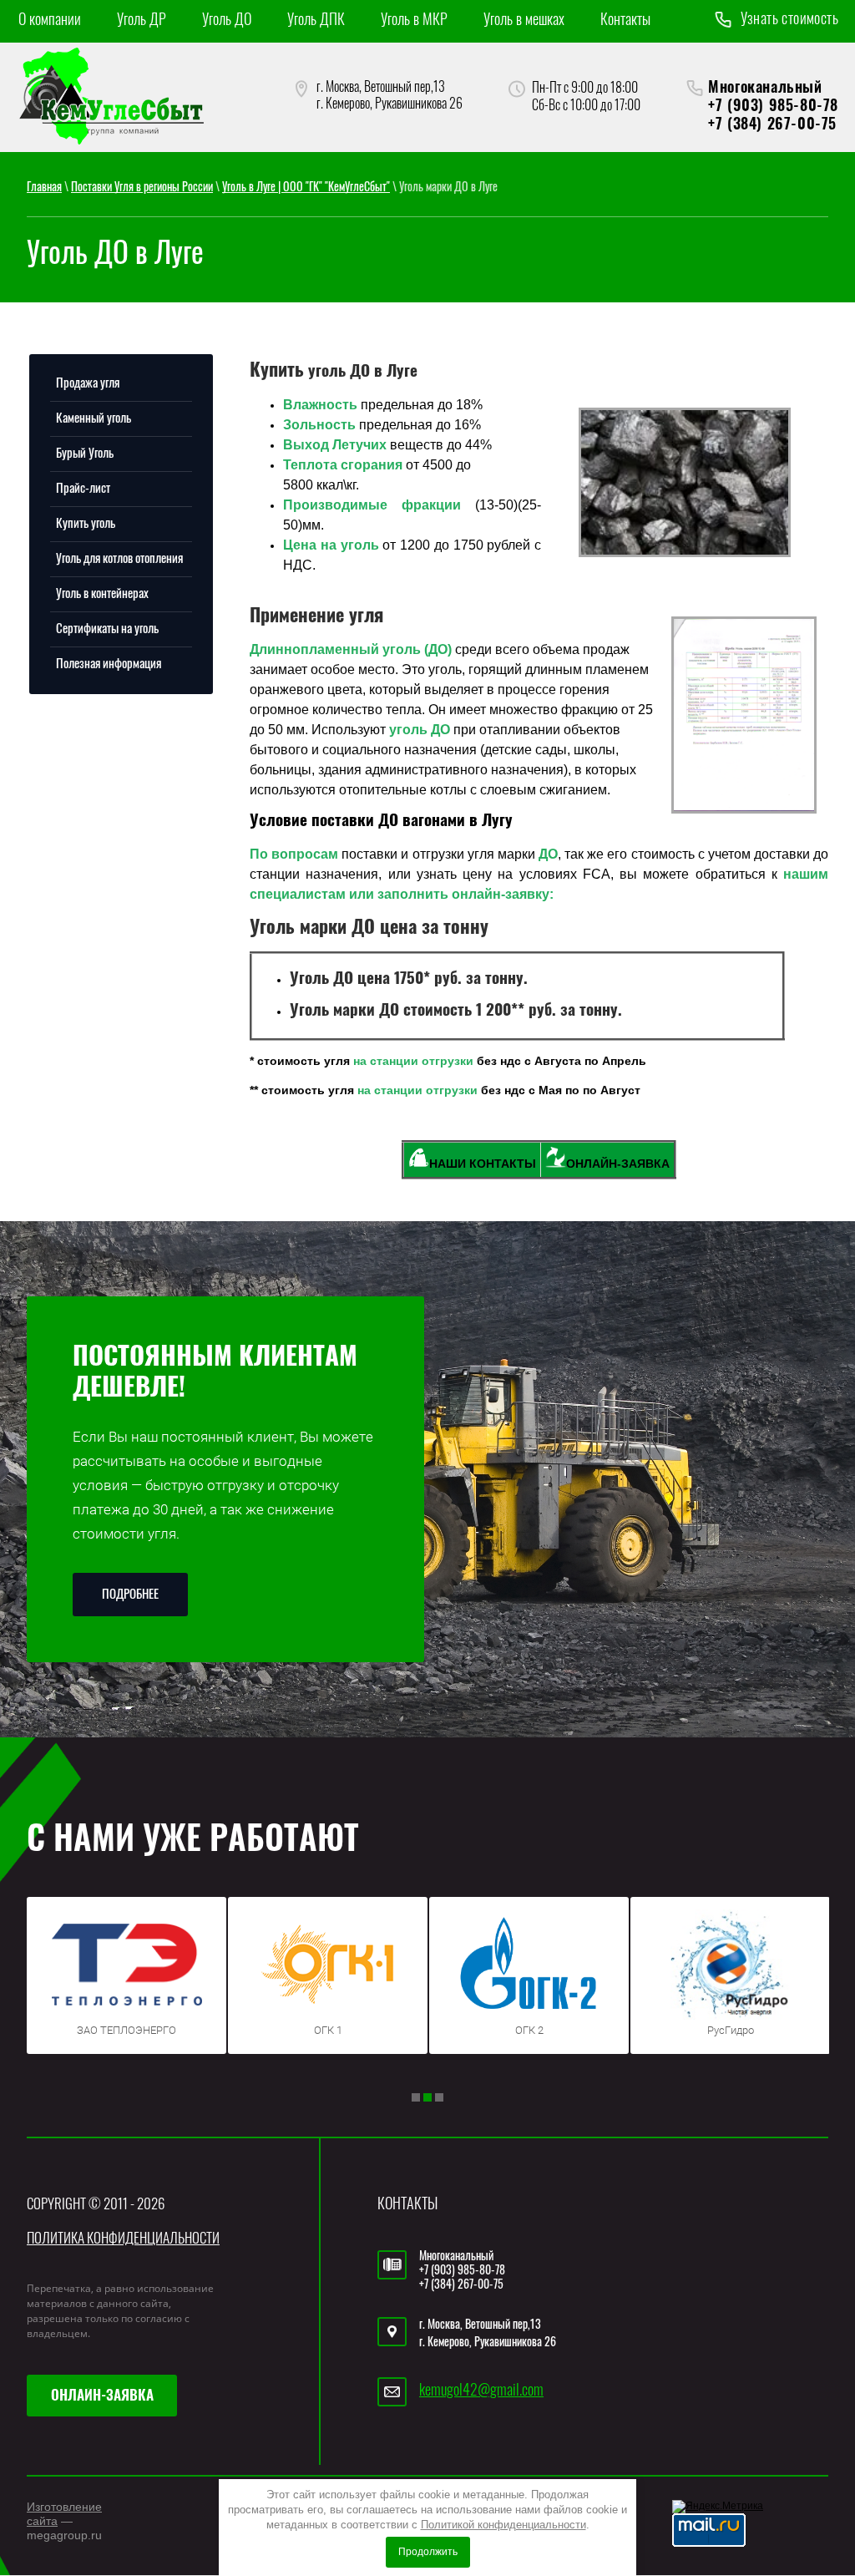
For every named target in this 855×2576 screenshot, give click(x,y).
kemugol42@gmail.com (481, 2391)
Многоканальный (765, 89)
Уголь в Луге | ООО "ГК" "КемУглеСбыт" (306, 188)
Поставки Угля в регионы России (142, 188)
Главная (44, 188)
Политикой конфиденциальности (503, 2525)
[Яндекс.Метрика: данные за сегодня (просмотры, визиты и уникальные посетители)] (718, 2507)
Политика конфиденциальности (123, 2239)
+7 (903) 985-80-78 (773, 107)
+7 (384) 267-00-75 (772, 125)
